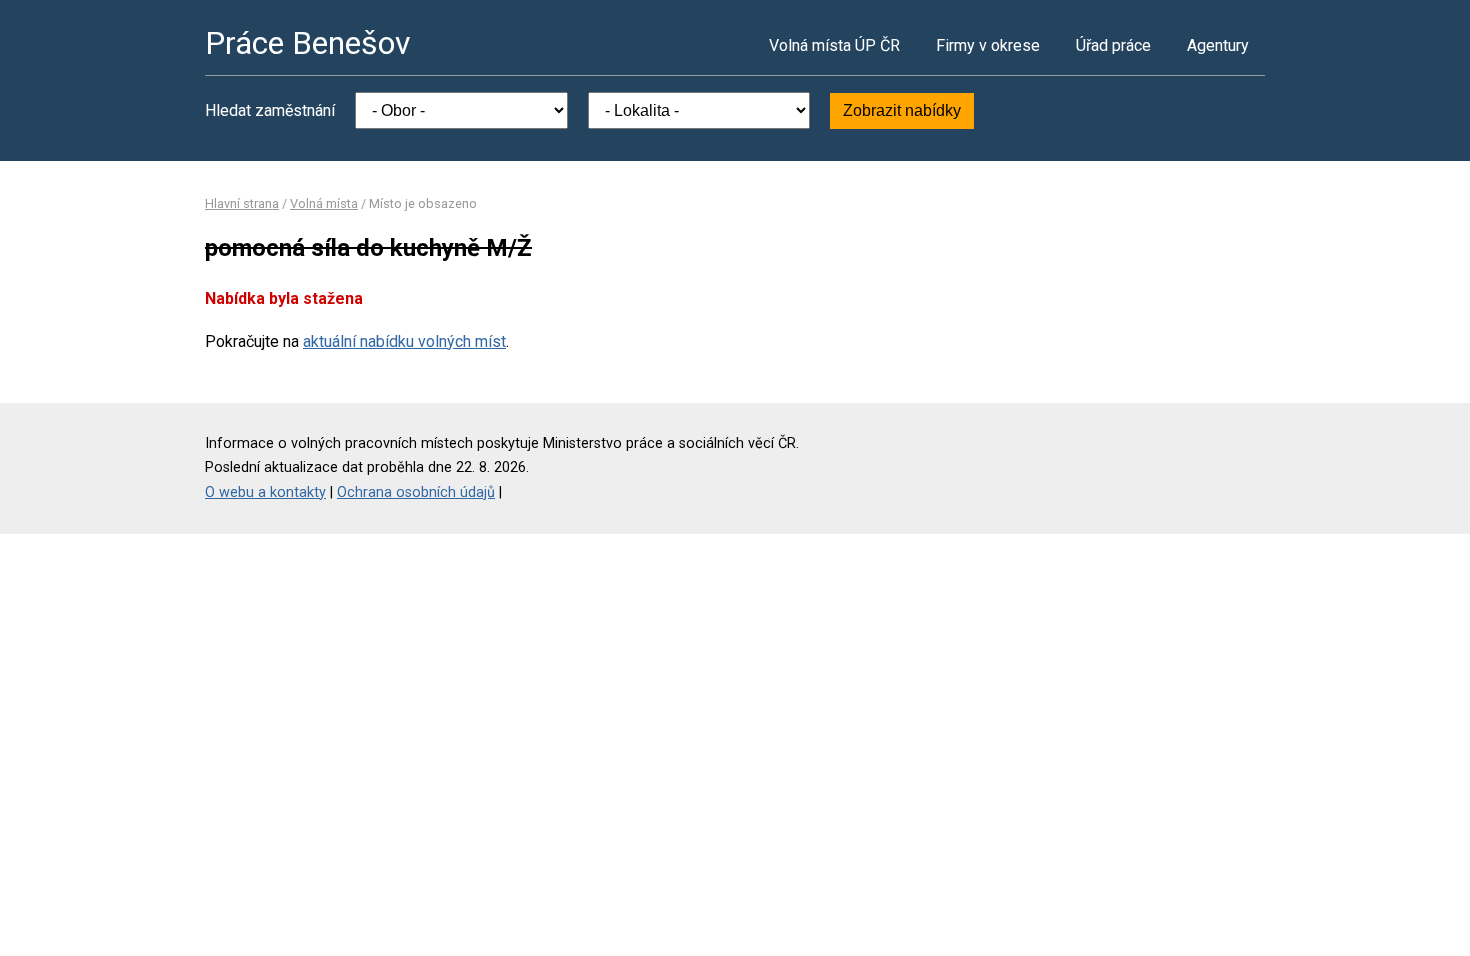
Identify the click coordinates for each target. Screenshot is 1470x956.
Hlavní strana (242, 203)
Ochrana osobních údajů (416, 492)
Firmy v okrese (988, 45)
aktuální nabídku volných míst (404, 341)
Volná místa (324, 203)
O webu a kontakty (265, 492)
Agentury (1218, 45)
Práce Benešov (308, 43)
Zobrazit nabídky (902, 110)
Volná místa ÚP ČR (834, 45)
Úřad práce (1113, 45)
